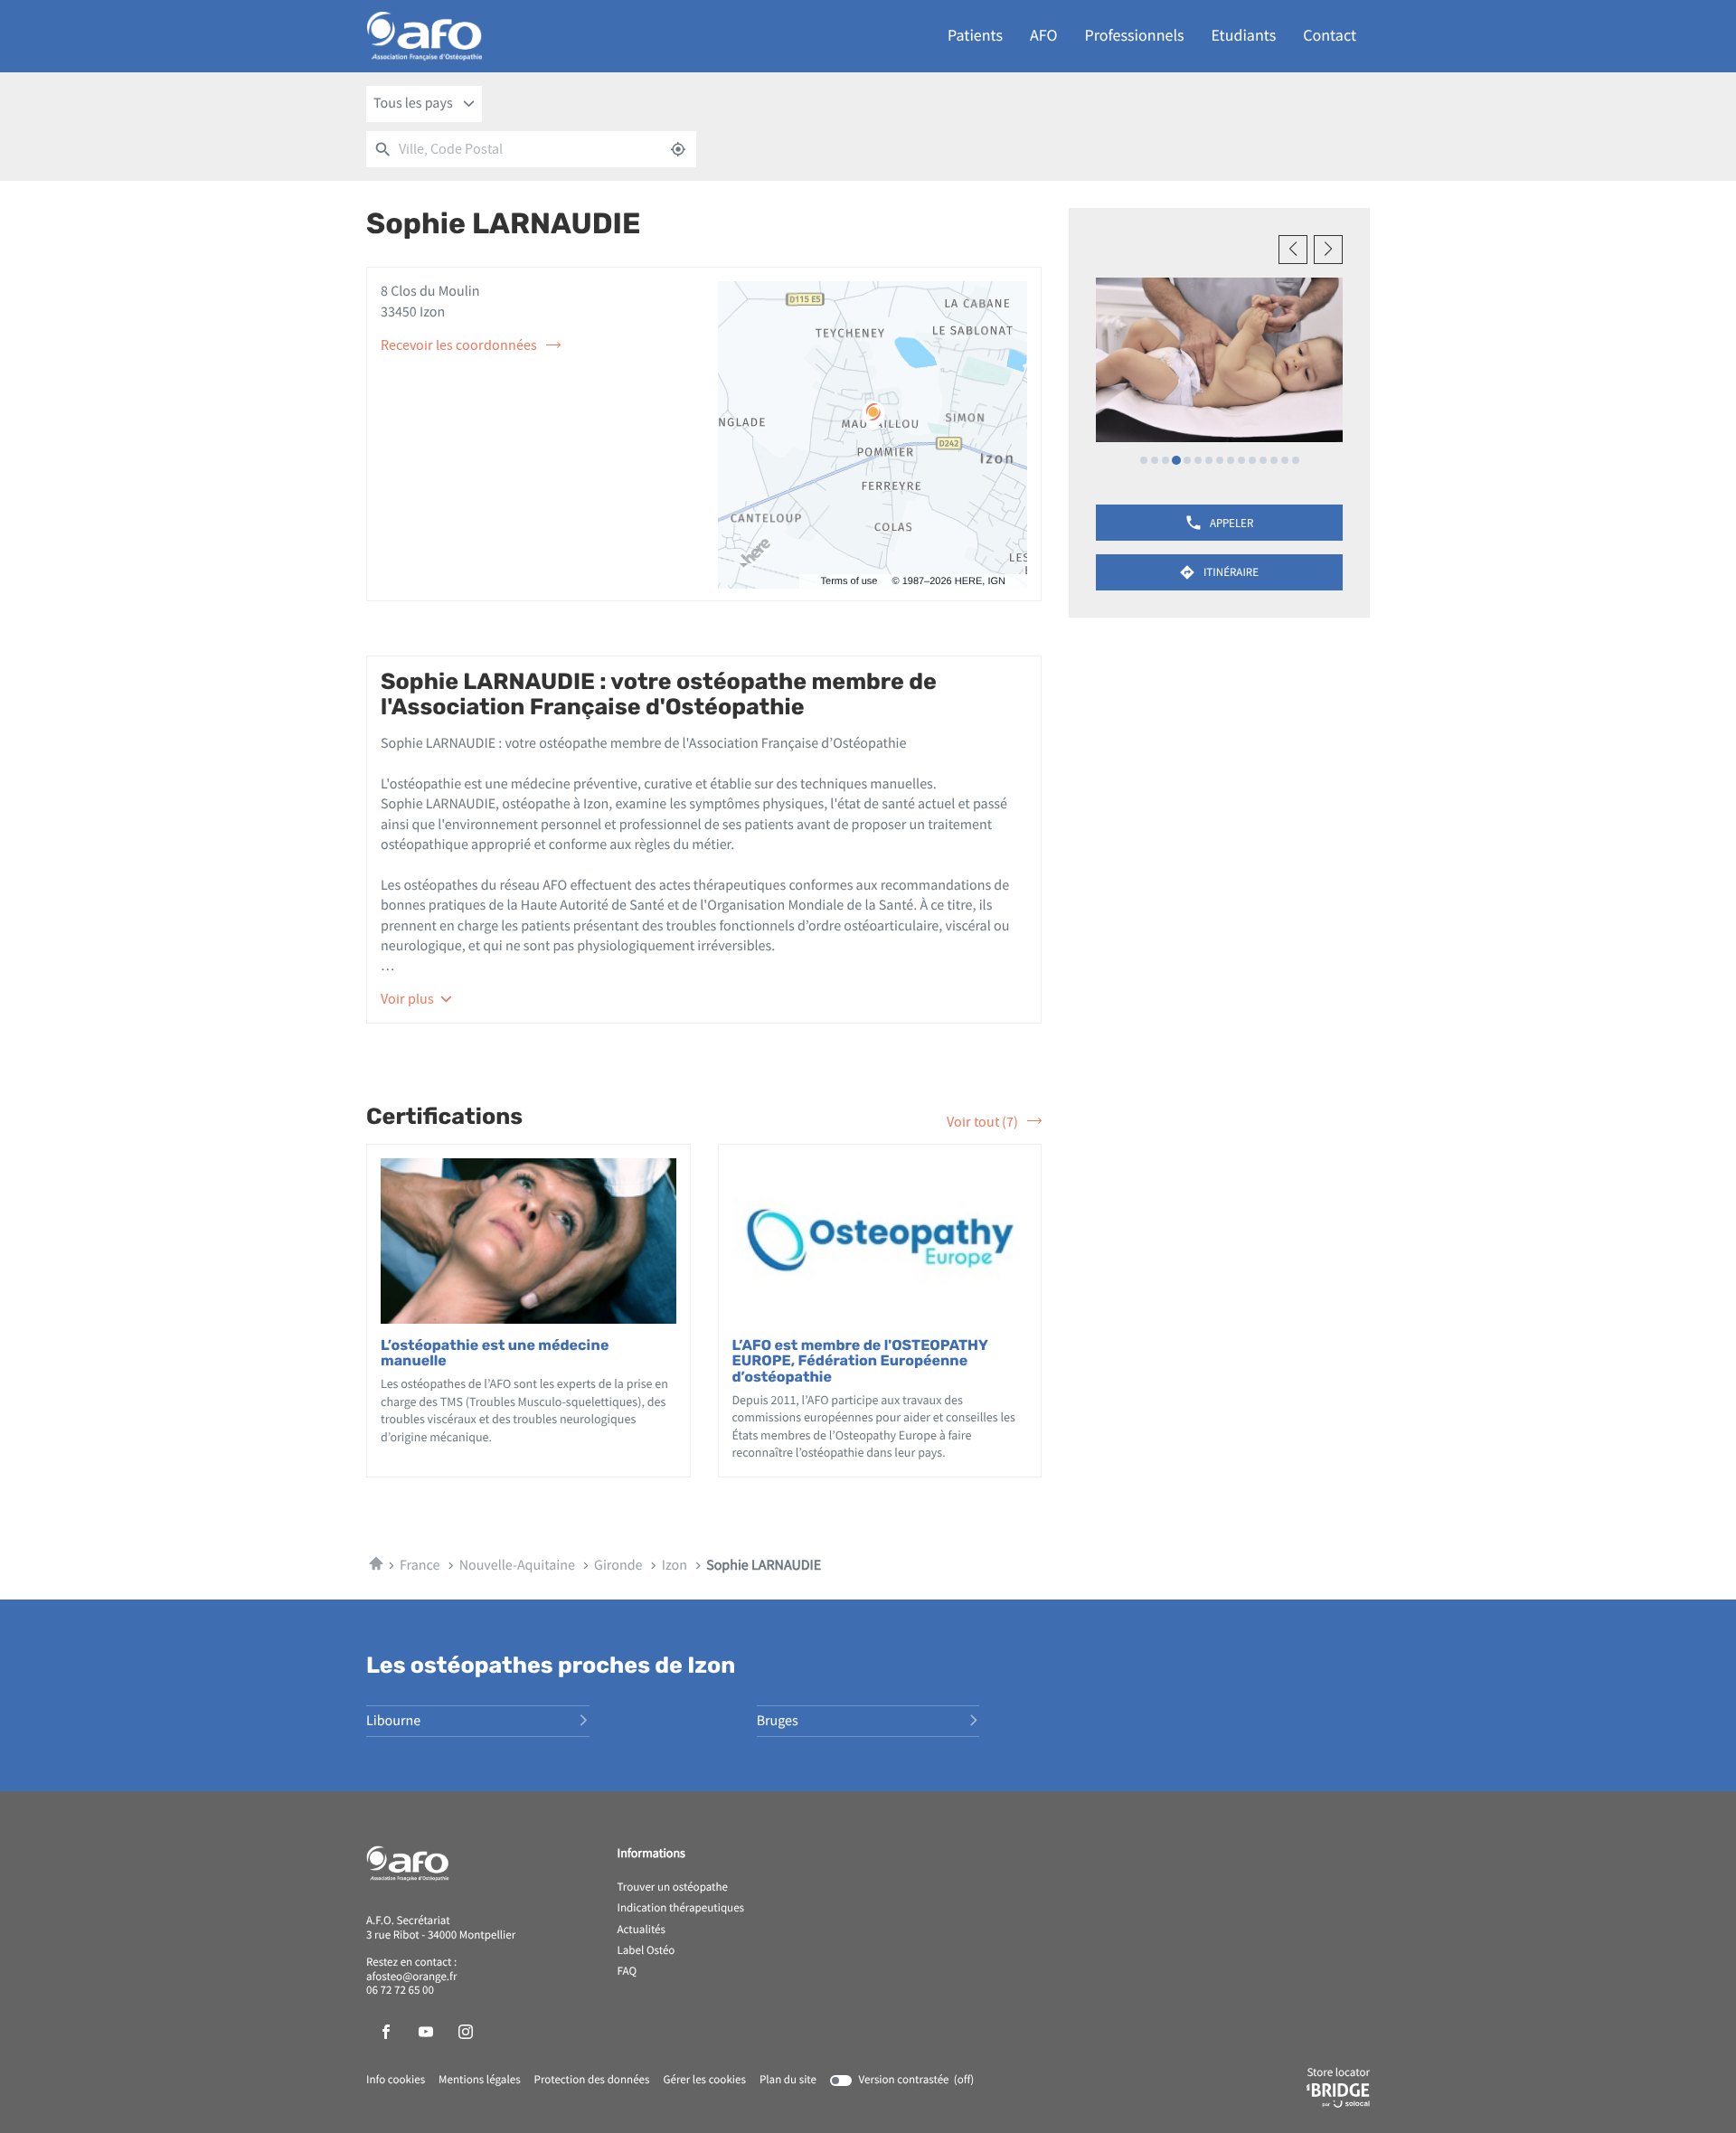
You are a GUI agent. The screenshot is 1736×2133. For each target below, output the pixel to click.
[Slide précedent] (1293, 250)
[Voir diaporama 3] (1165, 460)
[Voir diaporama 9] (1231, 460)
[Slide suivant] (1328, 250)
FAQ (627, 1972)
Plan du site (788, 2080)
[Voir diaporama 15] (1296, 460)
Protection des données (592, 2081)
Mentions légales (480, 2081)
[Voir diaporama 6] (1198, 460)
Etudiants (1244, 36)
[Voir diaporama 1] (1144, 460)
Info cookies (396, 2081)
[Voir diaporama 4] (1176, 460)
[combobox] (424, 104)
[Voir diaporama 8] (1220, 460)
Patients (975, 36)
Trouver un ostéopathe (673, 1888)
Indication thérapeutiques (681, 1909)
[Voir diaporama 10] (1241, 460)
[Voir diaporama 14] (1285, 460)
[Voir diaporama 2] (1155, 460)
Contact (1330, 36)
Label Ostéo (646, 1951)
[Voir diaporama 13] (1274, 460)
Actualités (642, 1930)
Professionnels (1135, 36)
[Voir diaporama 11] (1252, 460)
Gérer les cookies (704, 2080)
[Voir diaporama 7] (1209, 460)
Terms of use (849, 581)
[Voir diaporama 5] (1187, 460)
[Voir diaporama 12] (1263, 460)
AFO (1043, 36)
